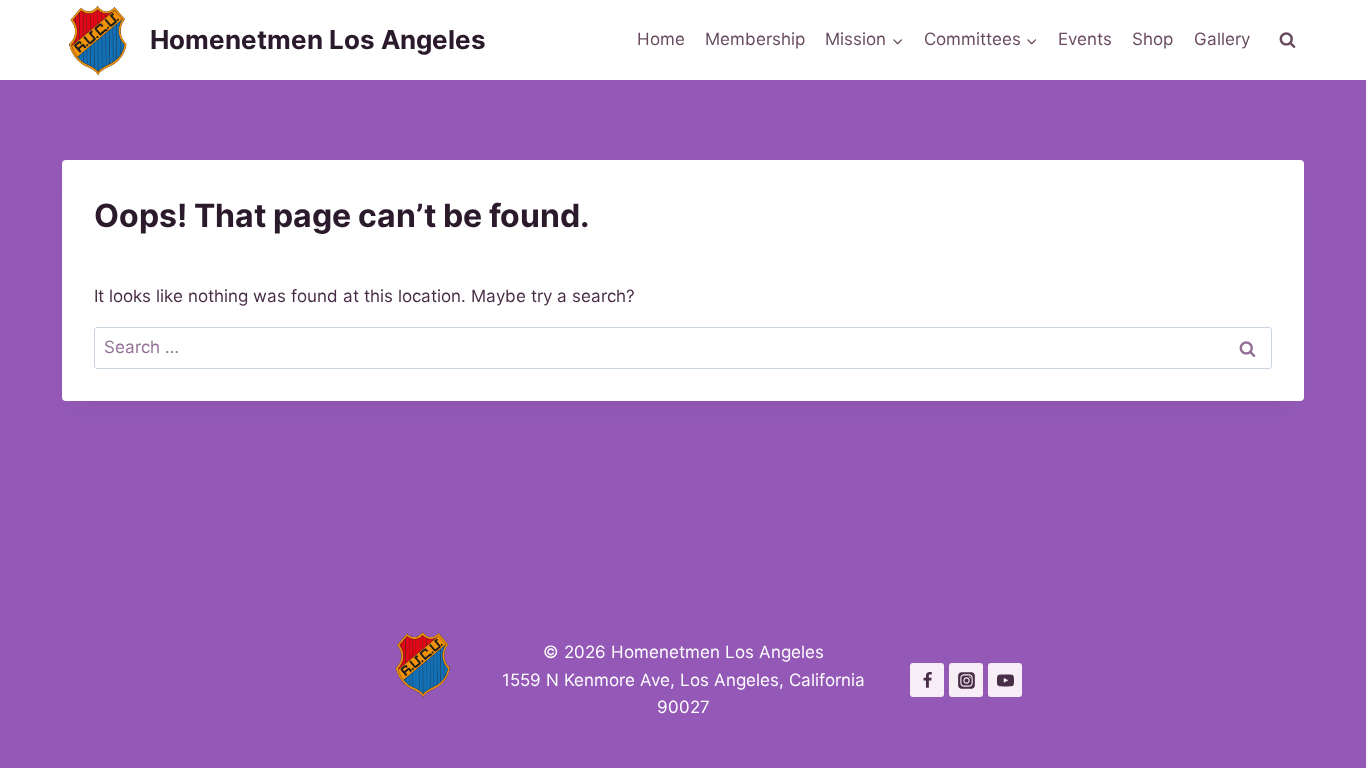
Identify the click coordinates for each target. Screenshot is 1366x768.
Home (661, 39)
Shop (1152, 39)
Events (1085, 39)
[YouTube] (1005, 680)
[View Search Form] (1287, 40)
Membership (755, 39)
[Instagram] (966, 680)
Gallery (1222, 39)
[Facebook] (927, 680)
